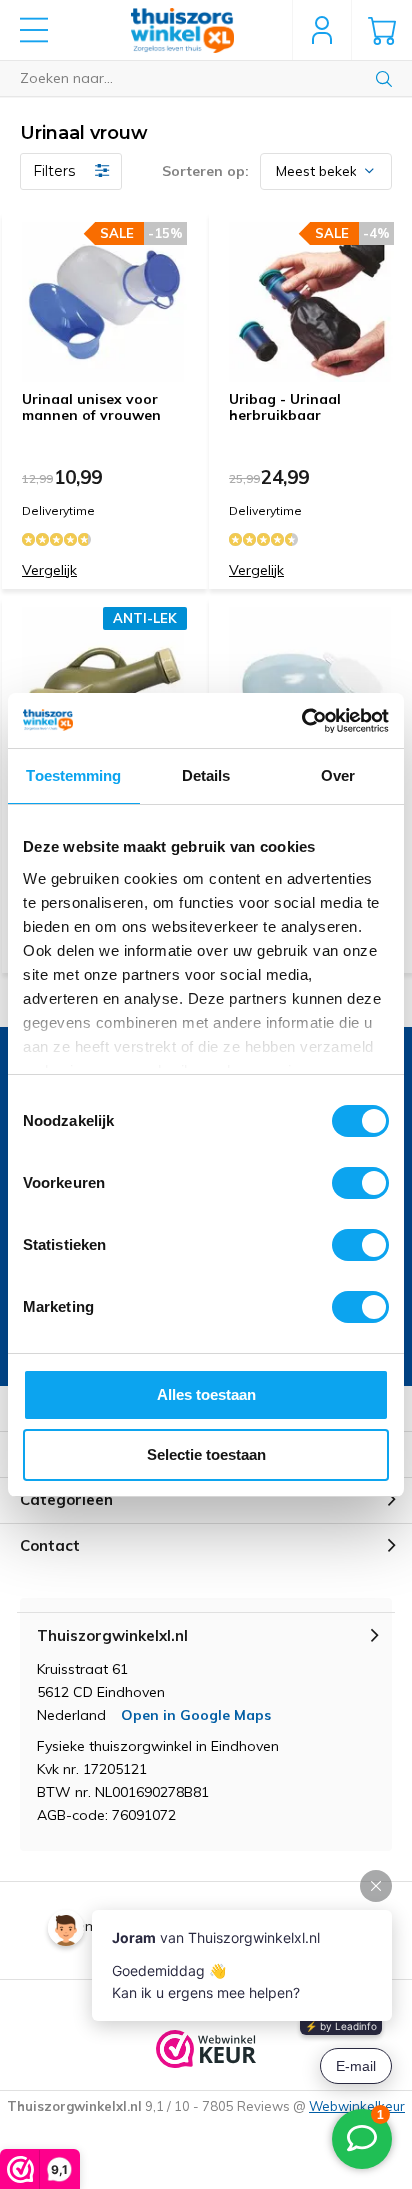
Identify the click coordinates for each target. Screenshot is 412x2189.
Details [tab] (206, 775)
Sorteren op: (205, 171)
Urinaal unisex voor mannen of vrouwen (91, 407)
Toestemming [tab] (73, 775)
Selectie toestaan (206, 1454)
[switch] (360, 1183)
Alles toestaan (206, 1394)
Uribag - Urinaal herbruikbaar (285, 407)
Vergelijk (49, 570)
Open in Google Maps (196, 1715)
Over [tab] (338, 775)
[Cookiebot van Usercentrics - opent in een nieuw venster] (301, 721)
